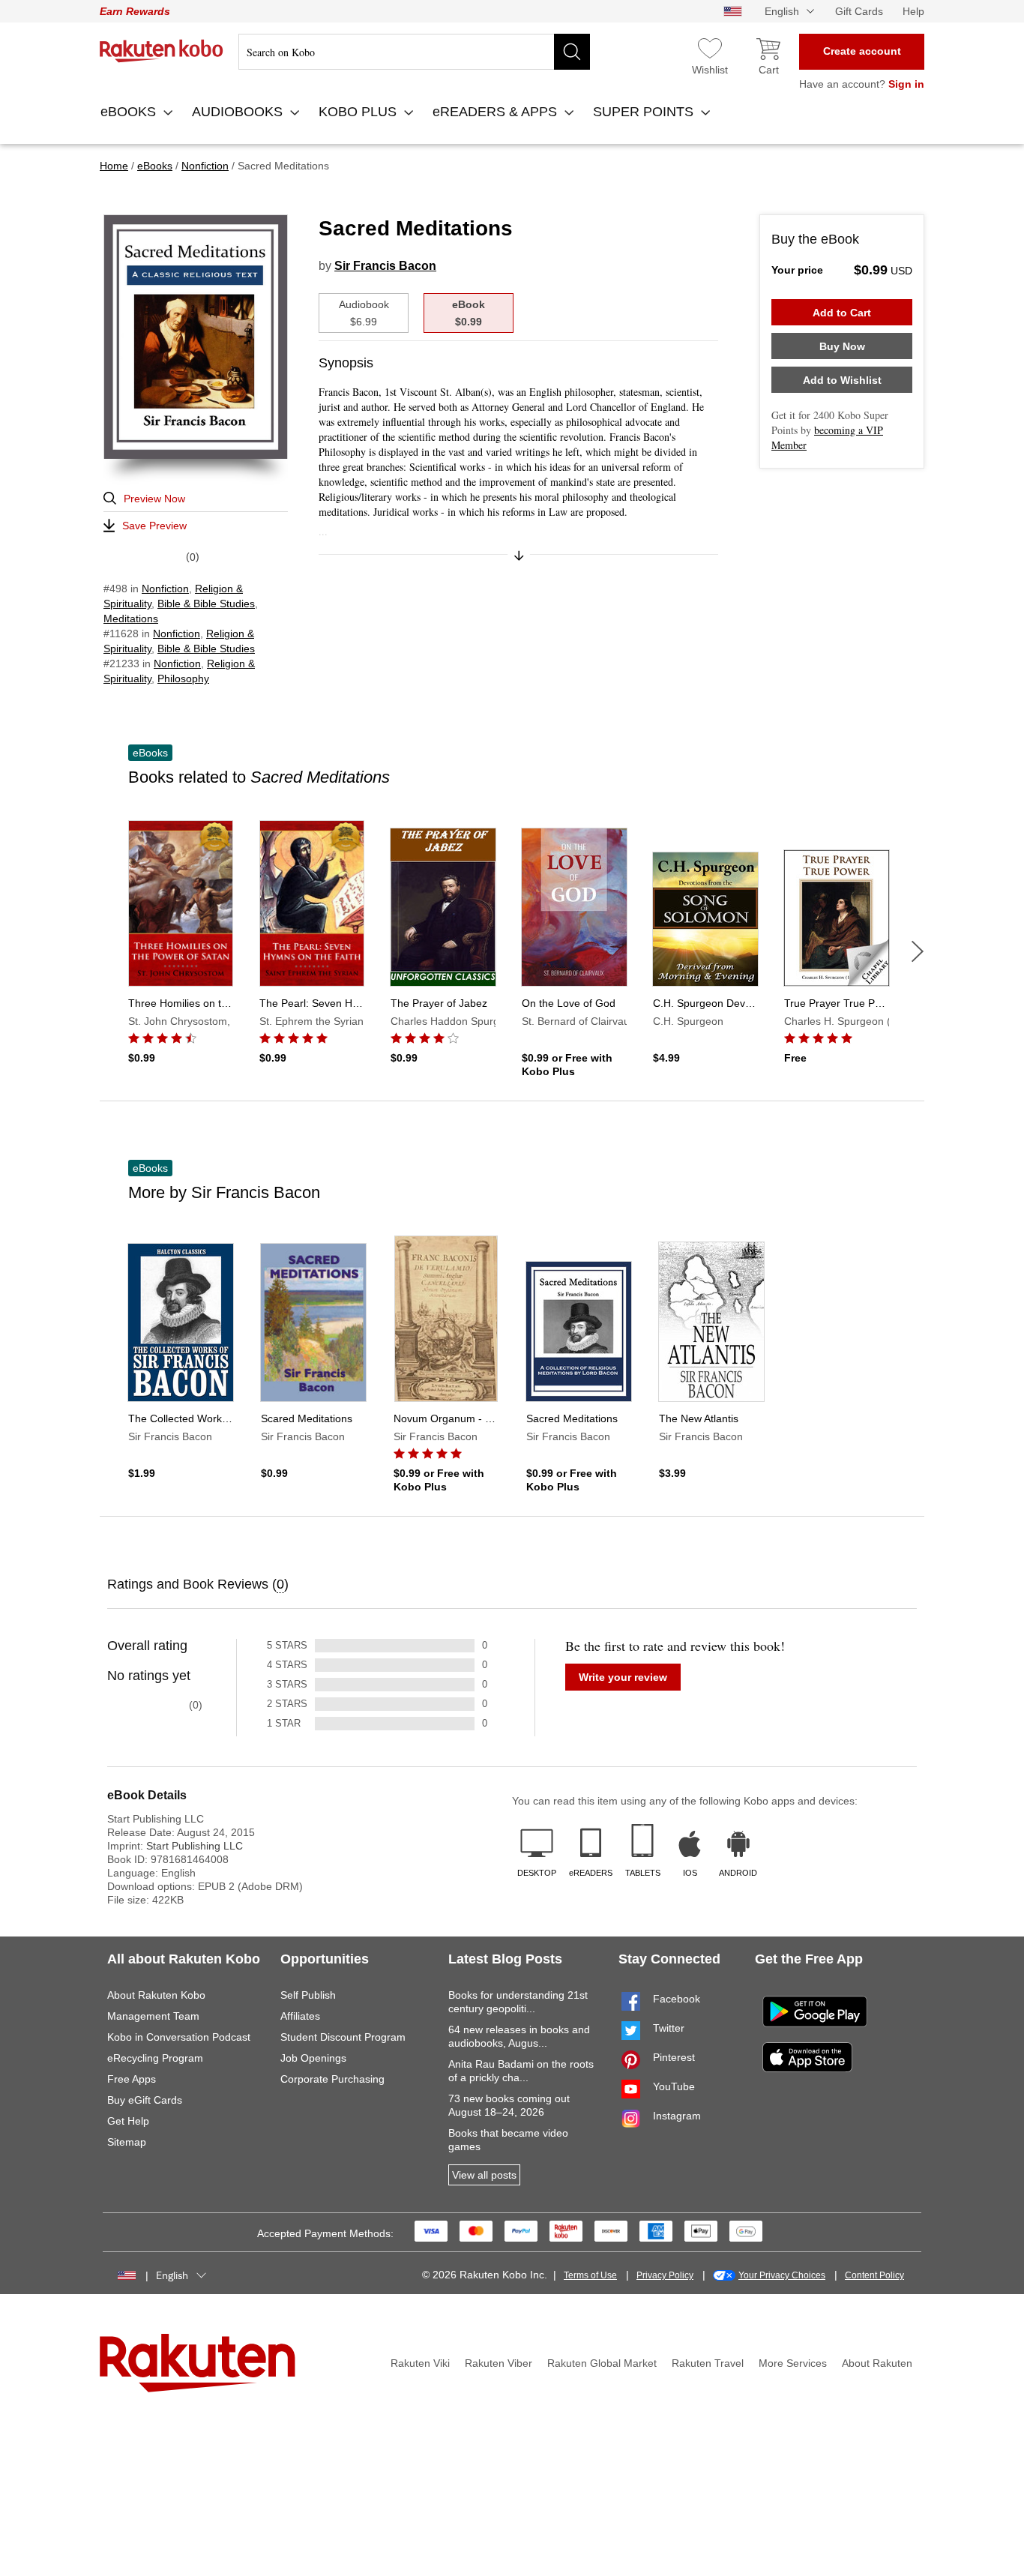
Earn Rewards (135, 11)
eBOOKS (130, 112)
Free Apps (132, 2079)
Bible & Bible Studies (206, 604)
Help (913, 11)
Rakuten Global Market (602, 2363)
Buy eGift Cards (145, 2100)
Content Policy (874, 2275)
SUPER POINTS (645, 112)
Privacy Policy (665, 2275)
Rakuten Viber (499, 2363)
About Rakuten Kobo (156, 1995)
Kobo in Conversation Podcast (179, 2037)
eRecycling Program (155, 2058)
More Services (793, 2363)
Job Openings (313, 2058)
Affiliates (300, 2016)
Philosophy (183, 678)
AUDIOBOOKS (239, 112)
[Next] (918, 951)
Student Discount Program (343, 2037)
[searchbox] (414, 52)
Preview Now (154, 499)
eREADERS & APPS (497, 112)
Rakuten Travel (708, 2363)
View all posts (484, 2175)
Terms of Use (590, 2275)
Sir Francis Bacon (385, 266)
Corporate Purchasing (332, 2079)
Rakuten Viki (420, 2363)
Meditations (131, 619)
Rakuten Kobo (162, 51)
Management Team (153, 2016)
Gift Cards (859, 11)
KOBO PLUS (359, 112)
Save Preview (154, 526)
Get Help (128, 2121)
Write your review (623, 1677)
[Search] (572, 52)
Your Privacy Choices (782, 2275)
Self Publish (308, 1995)
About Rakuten (877, 2363)
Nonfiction (165, 589)
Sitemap (127, 2142)
